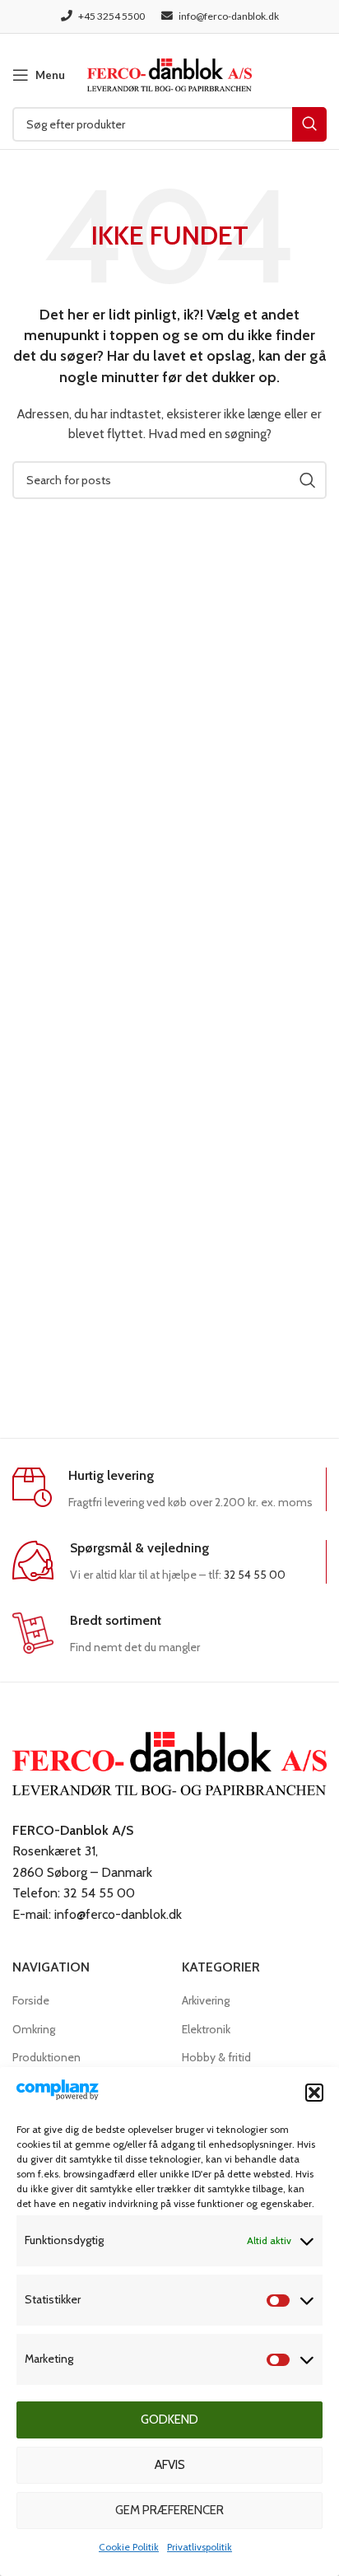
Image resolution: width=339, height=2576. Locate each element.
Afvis (170, 2465)
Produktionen (46, 2057)
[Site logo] (169, 73)
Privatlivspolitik (200, 2547)
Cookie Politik (129, 2547)
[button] (314, 2093)
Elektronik (206, 2029)
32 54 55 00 (255, 1575)
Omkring (34, 2029)
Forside (31, 2000)
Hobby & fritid (216, 2057)
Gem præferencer (169, 2510)
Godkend (169, 2420)
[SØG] (309, 124)
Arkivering (206, 2000)
